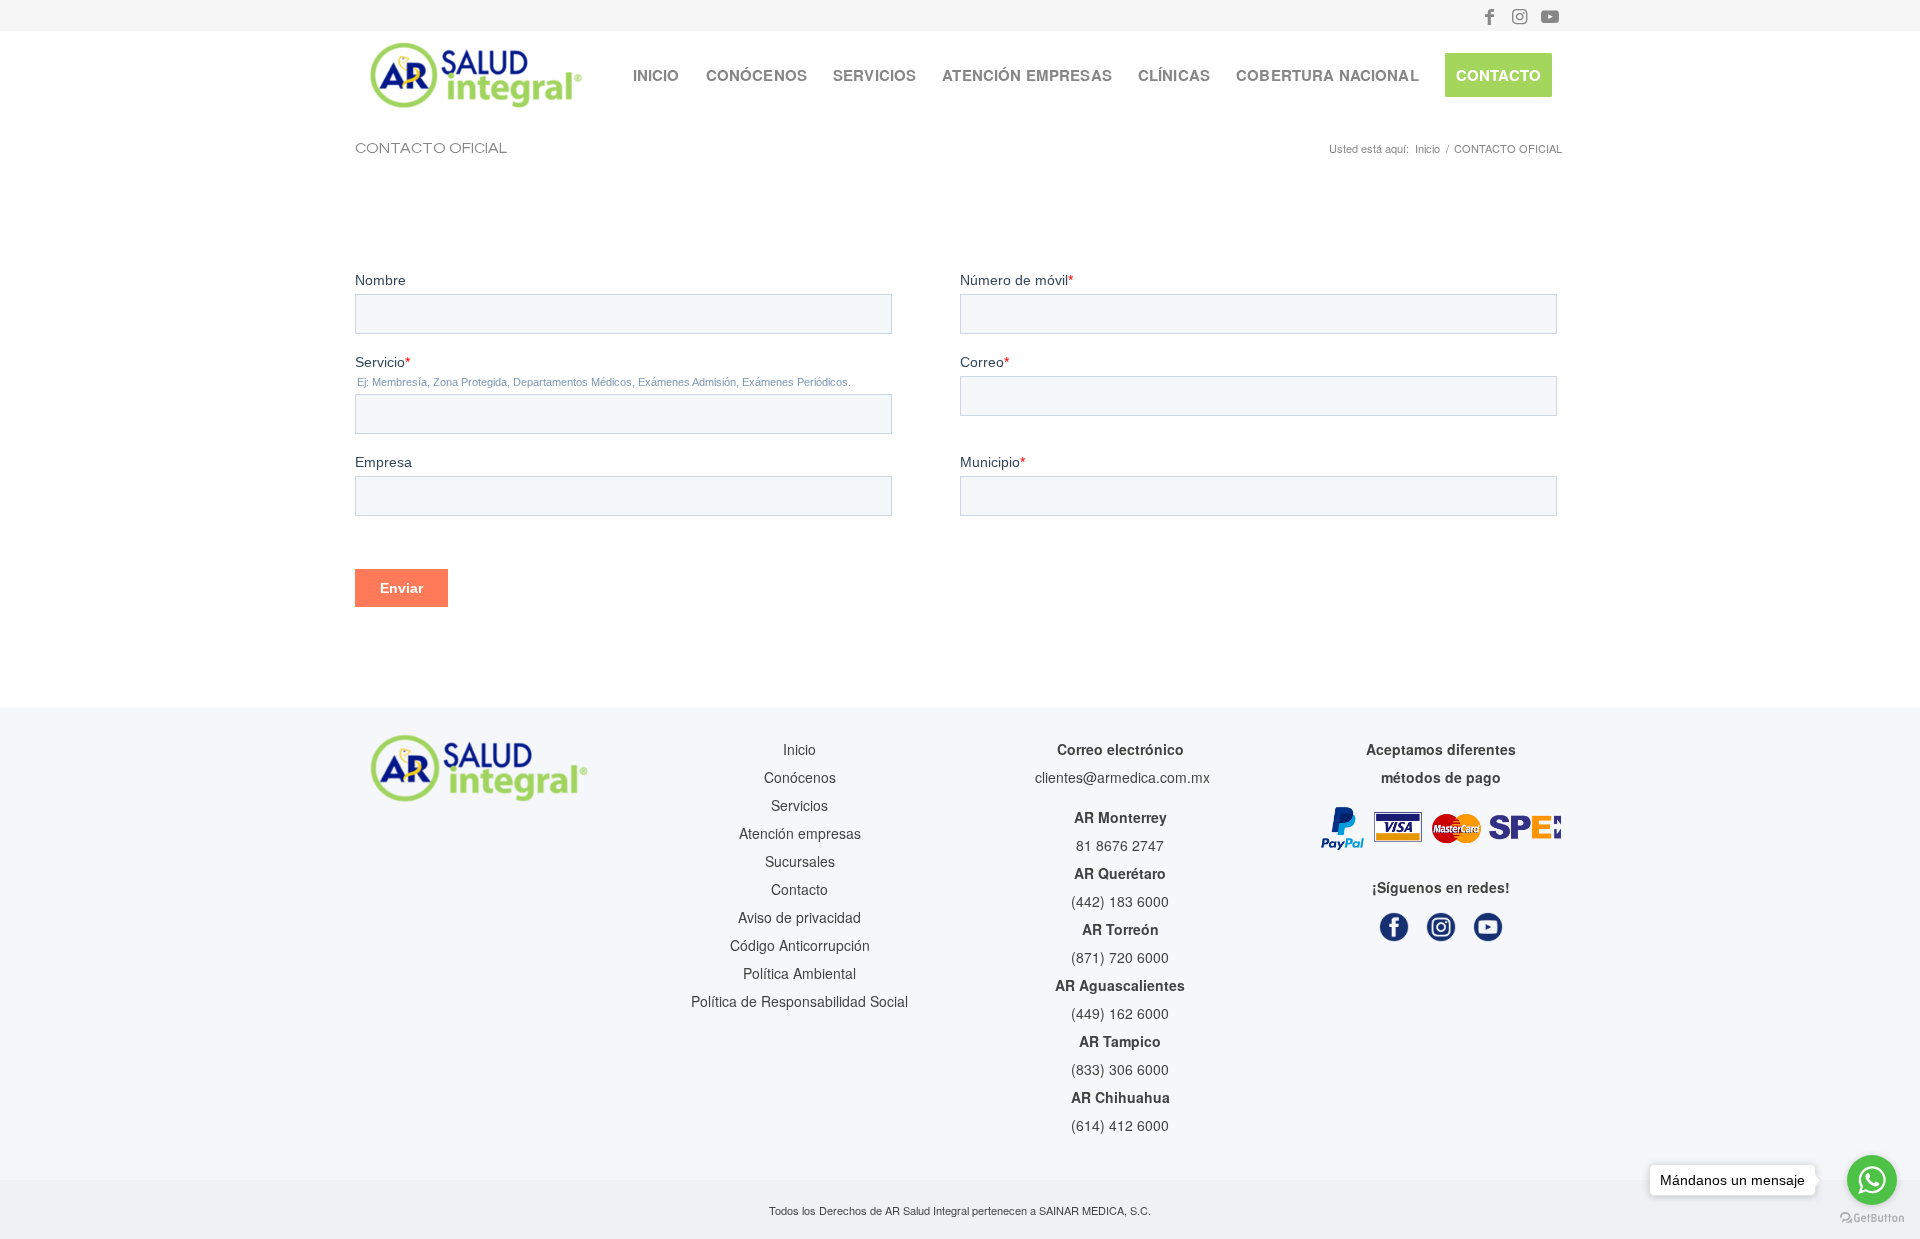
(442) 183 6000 (1120, 901)
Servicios (799, 805)
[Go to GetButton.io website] (1872, 1218)
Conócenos (800, 777)
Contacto (799, 889)
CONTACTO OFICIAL (431, 148)
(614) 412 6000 (1120, 1125)
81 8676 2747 (1120, 845)
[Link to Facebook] (1489, 15)
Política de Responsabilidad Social (799, 1001)
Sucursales (800, 861)
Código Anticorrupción (800, 945)
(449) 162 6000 (1120, 1013)
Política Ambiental (799, 973)
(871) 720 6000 (1120, 957)
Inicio (799, 749)
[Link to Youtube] (1550, 15)
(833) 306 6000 (1120, 1069)
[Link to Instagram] (1519, 15)
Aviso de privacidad (799, 917)
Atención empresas (800, 833)
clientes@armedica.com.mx (1122, 777)
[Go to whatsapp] (1872, 1180)
